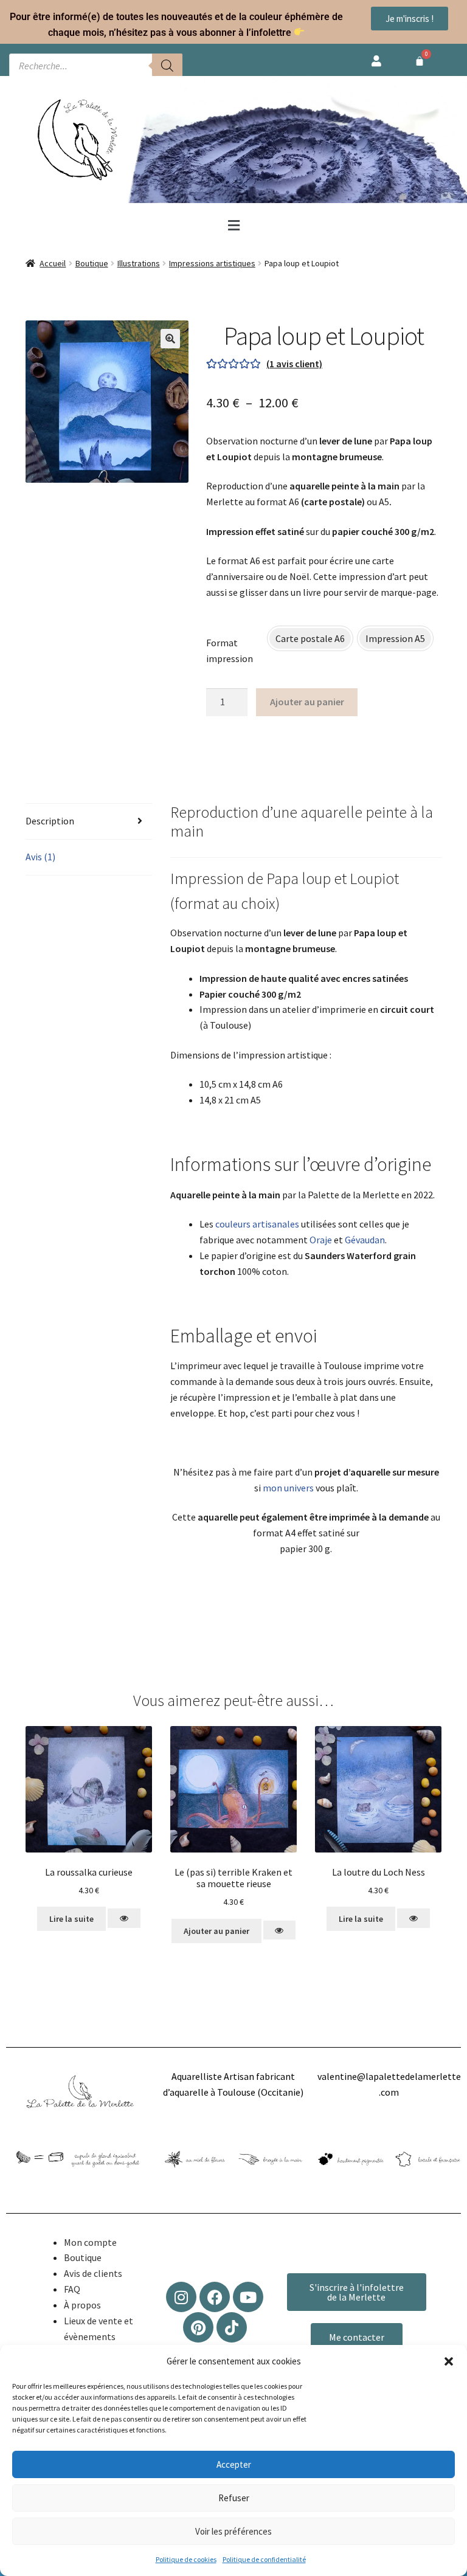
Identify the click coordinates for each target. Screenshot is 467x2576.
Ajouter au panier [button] (216, 1931)
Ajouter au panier (307, 702)
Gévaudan (365, 1240)
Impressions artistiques (212, 263)
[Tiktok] (232, 2327)
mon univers (288, 1488)
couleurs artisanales (257, 1224)
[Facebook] (215, 2297)
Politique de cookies (186, 2559)
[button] (449, 2361)
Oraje (321, 1240)
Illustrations (139, 263)
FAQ (72, 2289)
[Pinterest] (198, 2327)
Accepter (234, 2464)
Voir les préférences (233, 2531)
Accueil (53, 263)
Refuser (234, 2498)
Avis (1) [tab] (40, 857)
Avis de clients (93, 2273)
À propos (82, 2305)
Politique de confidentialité (264, 2559)
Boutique (92, 263)
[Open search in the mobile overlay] (96, 66)
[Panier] (420, 61)
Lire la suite (71, 1919)
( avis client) (294, 364)
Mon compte (90, 2242)
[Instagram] (181, 2297)
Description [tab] (50, 821)
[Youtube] (248, 2297)
